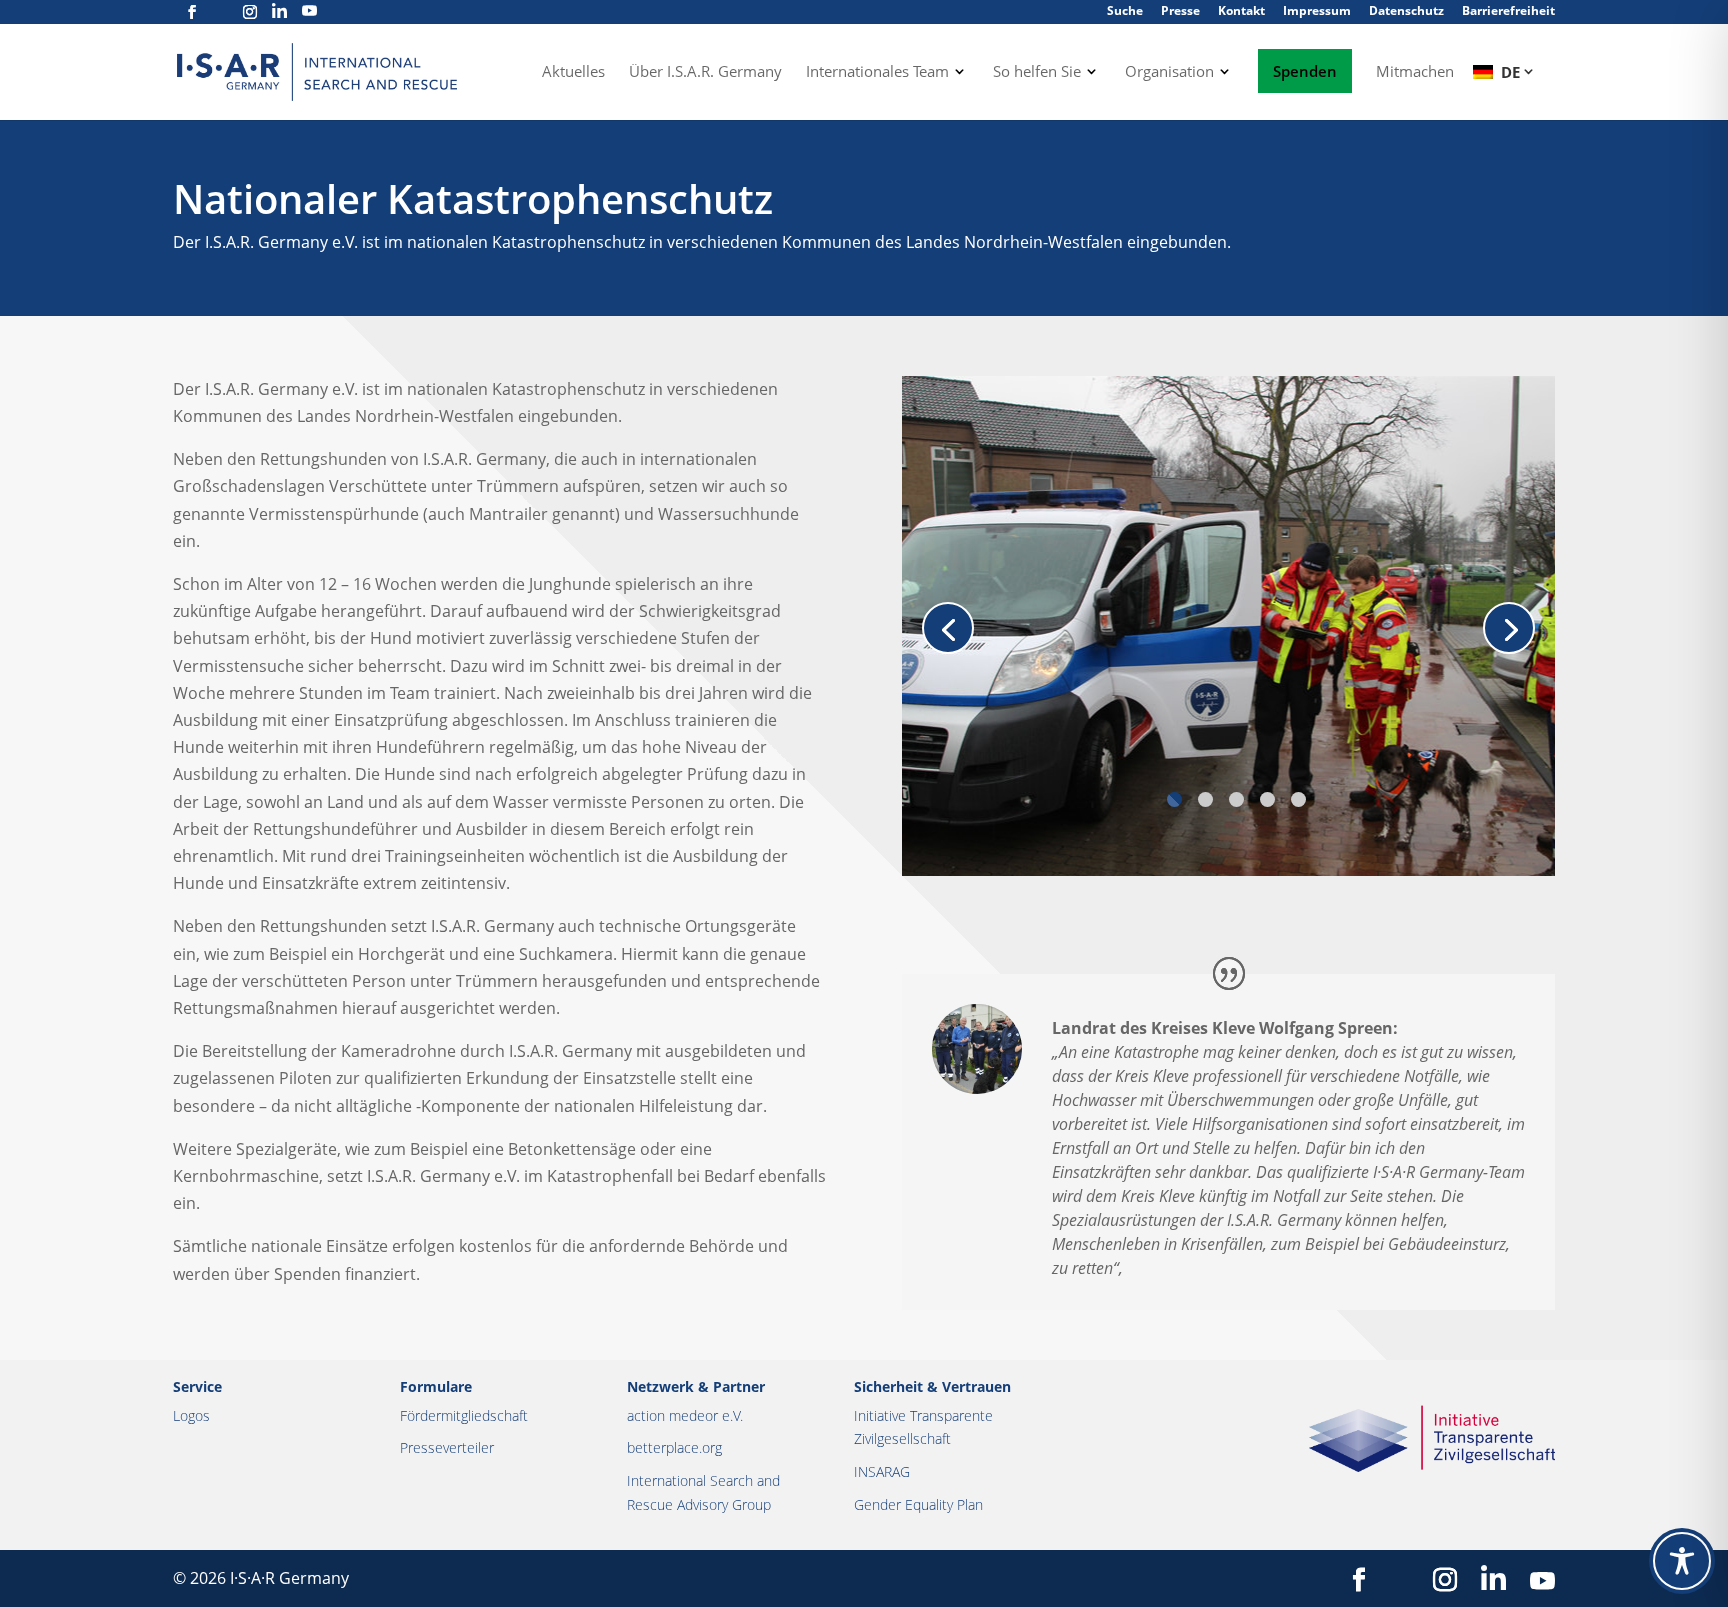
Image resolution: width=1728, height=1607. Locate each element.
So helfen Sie (1037, 72)
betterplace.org (674, 1447)
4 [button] (1267, 799)
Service (197, 1386)
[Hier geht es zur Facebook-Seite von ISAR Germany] (192, 12)
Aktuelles (573, 72)
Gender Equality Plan (918, 1504)
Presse (1180, 10)
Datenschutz (1406, 10)
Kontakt (1241, 10)
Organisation (1169, 72)
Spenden (1305, 71)
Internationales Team (877, 72)
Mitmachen (1415, 72)
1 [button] (1174, 799)
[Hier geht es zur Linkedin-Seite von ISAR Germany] (279, 11)
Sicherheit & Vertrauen (932, 1386)
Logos (191, 1415)
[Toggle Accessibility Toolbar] (1682, 1561)
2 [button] (1205, 799)
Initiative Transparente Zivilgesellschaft (923, 1427)
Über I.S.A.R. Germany (705, 72)
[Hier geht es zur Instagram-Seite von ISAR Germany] (250, 12)
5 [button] (1298, 799)
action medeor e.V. (685, 1415)
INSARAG (882, 1471)
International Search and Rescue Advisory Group (703, 1492)
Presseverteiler (447, 1447)
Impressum (1317, 10)
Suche (1125, 10)
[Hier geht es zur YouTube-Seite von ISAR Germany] (309, 11)
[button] (948, 628)
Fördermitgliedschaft (464, 1415)
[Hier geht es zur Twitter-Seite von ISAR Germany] (221, 12)
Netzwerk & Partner (696, 1386)
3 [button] (1236, 799)
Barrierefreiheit (1508, 10)
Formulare (436, 1386)
